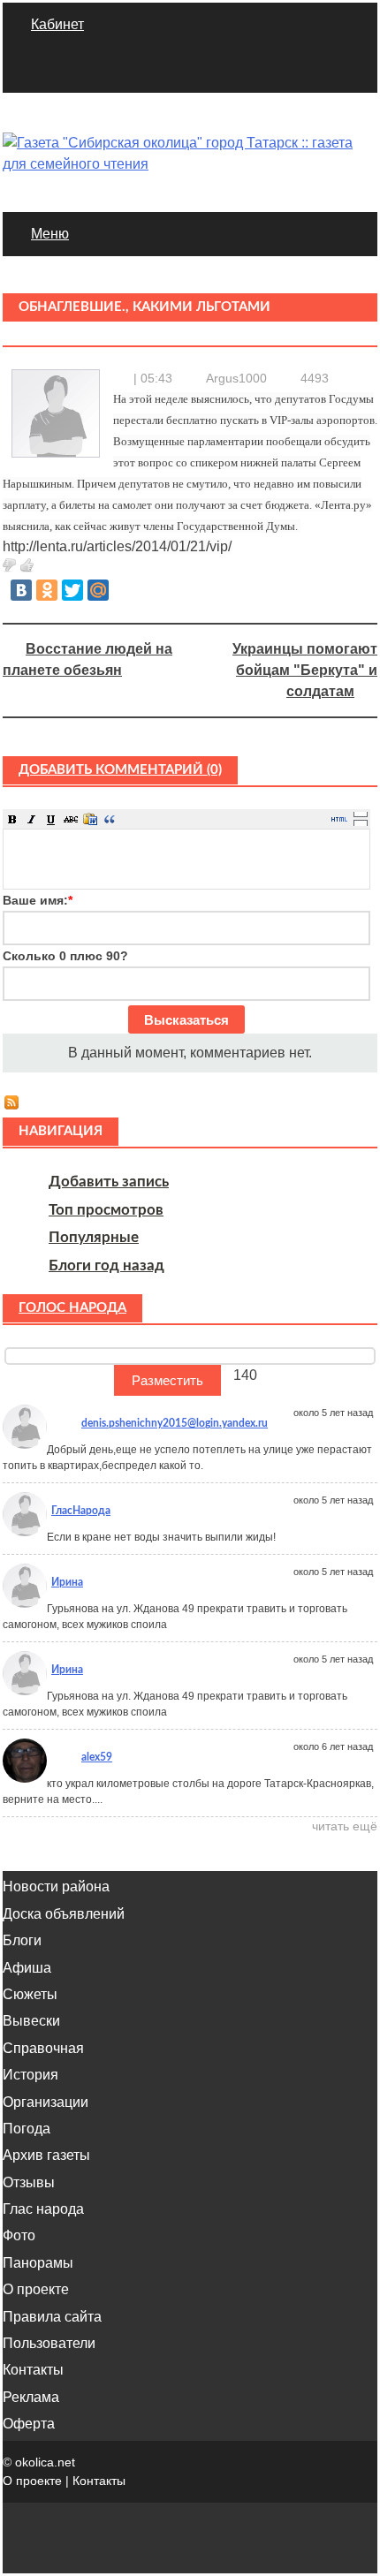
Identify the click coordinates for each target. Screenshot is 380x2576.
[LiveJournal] (124, 590)
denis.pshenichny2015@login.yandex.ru (175, 1423)
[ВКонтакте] (21, 590)
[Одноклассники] (47, 590)
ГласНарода (81, 1511)
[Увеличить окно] (361, 814)
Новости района (56, 1887)
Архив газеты (46, 2155)
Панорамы (38, 2263)
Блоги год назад (106, 1265)
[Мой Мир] (98, 590)
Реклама (31, 2397)
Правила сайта (52, 2317)
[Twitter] (72, 590)
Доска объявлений (64, 1914)
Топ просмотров (106, 1210)
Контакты (33, 2370)
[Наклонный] (32, 819)
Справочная (43, 2048)
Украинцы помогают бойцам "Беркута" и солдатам (305, 670)
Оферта (29, 2424)
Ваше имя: (38, 900)
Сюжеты (30, 1994)
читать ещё (345, 1826)
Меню (50, 234)
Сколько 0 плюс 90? (65, 956)
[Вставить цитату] (110, 819)
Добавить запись (109, 1182)
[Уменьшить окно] (361, 822)
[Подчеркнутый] (51, 819)
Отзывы (29, 2182)
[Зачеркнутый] (71, 819)
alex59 (97, 1757)
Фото (19, 2235)
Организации (46, 2102)
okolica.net (45, 2462)
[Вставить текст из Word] (90, 819)
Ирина (67, 1582)
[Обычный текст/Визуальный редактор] (339, 819)
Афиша (27, 1968)
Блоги (22, 1940)
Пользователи (49, 2343)
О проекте (36, 2289)
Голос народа (72, 1308)
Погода (27, 2129)
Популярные (94, 1237)
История (30, 2075)
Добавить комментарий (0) (120, 770)
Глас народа (43, 2209)
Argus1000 (236, 378)
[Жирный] (12, 819)
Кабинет (57, 24)
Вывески (31, 2021)
